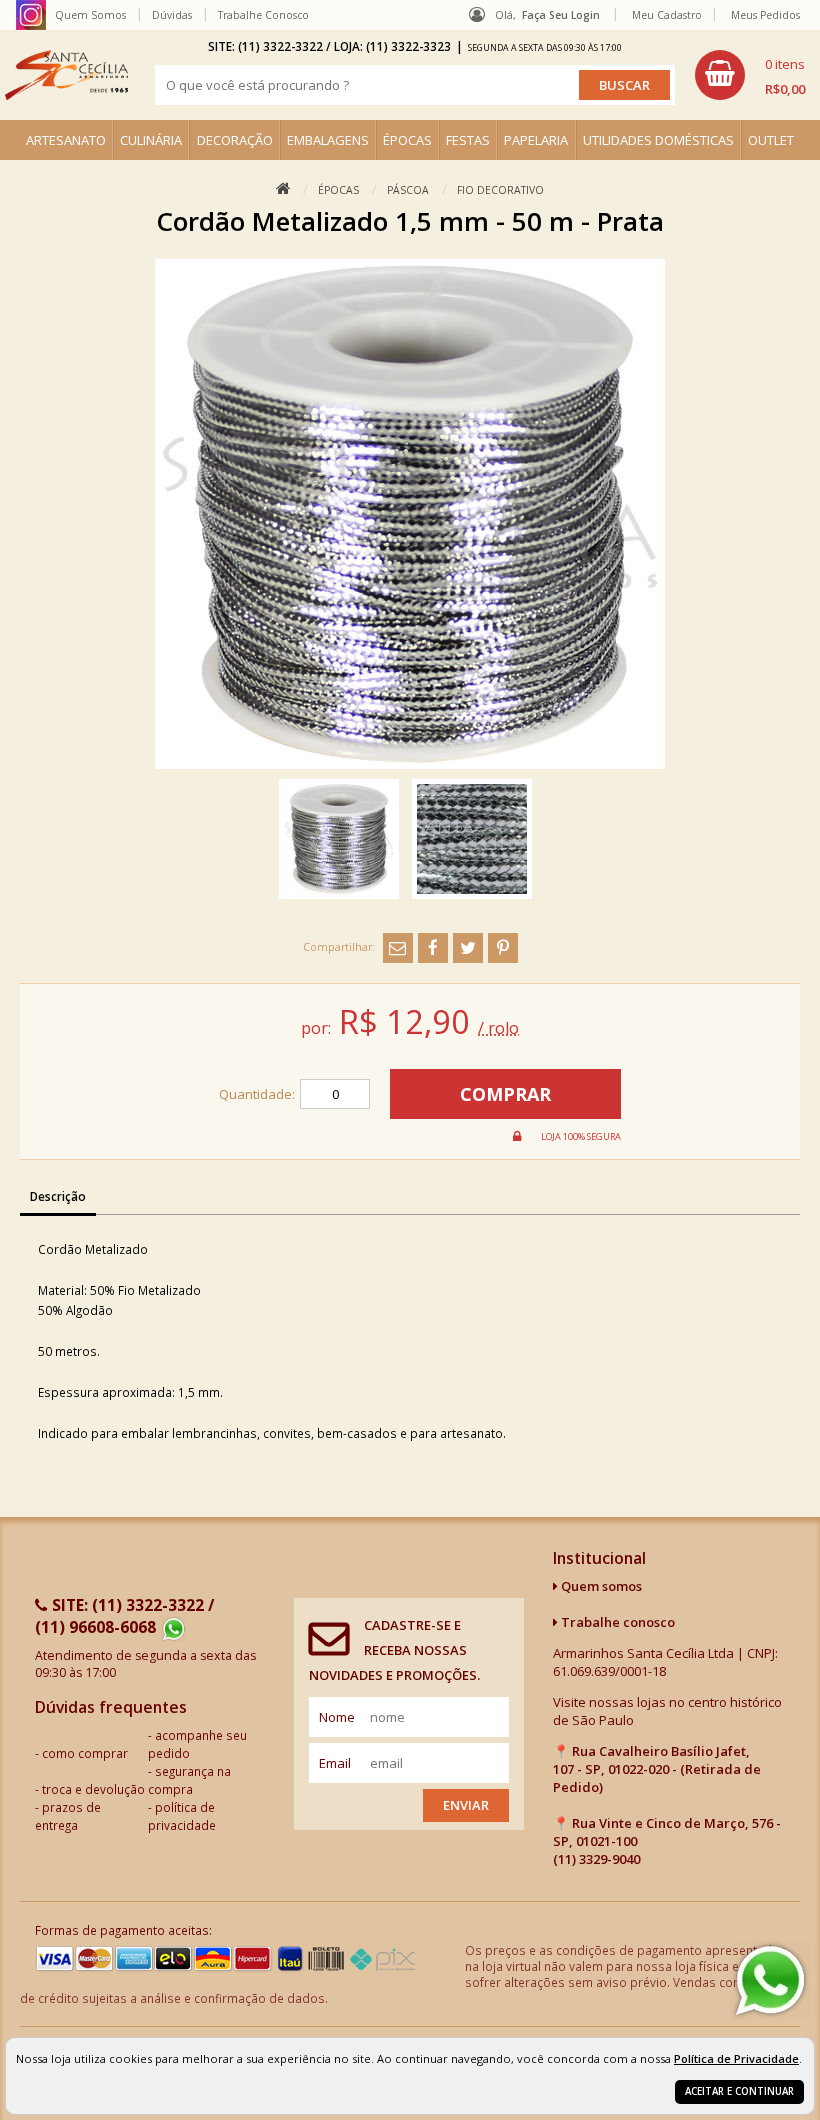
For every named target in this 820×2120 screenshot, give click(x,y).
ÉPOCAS (407, 140)
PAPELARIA (536, 140)
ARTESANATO (66, 140)
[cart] (750, 75)
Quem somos (600, 1586)
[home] (66, 75)
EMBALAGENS (328, 140)
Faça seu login (561, 15)
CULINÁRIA (151, 140)
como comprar (85, 1753)
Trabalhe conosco (616, 1622)
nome (337, 1717)
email (335, 1763)
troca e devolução (93, 1789)
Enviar (466, 1805)
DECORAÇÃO (235, 140)
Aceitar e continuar (739, 2091)
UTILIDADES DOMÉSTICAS (658, 140)
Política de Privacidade (736, 2058)
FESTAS (468, 140)
